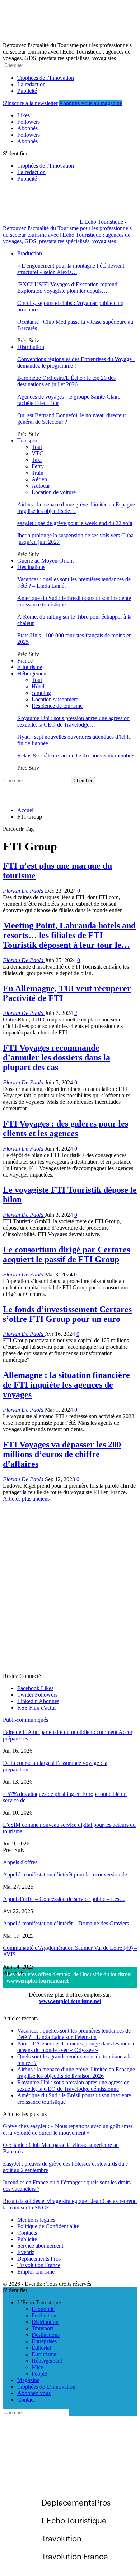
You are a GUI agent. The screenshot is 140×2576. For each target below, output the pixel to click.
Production (30, 253)
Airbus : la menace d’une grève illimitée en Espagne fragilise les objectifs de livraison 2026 (76, 2073)
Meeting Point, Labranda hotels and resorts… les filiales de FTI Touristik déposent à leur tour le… (69, 935)
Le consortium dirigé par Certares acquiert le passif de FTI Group (66, 1254)
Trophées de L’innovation (46, 2387)
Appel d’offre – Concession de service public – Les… (64, 1899)
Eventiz (26, 2252)
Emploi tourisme (36, 2272)
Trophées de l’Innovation (46, 78)
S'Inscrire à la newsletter (30, 103)
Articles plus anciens (26, 1499)
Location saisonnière (55, 699)
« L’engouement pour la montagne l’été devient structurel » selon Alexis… (71, 269)
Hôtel (38, 686)
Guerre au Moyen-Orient (45, 561)
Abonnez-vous (34, 2393)
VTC (38, 453)
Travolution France (39, 2265)
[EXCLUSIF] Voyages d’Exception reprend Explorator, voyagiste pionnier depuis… (67, 288)
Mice (37, 2367)
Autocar (41, 486)
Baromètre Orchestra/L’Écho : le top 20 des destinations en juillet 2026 (66, 381)
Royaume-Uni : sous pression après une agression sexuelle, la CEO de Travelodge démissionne (73, 2086)
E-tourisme (30, 667)
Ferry (38, 466)
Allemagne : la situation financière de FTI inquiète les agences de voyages (66, 1385)
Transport (28, 440)
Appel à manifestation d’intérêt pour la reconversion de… (68, 1874)
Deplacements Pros (39, 2259)
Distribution (31, 347)
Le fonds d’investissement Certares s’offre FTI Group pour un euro (67, 1314)
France (25, 661)
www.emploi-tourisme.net (38, 1981)
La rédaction (31, 84)
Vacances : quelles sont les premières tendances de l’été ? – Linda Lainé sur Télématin (74, 2034)
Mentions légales (36, 2220)
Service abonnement (40, 2246)
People (39, 2374)
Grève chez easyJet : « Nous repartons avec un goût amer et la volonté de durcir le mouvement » (68, 2129)
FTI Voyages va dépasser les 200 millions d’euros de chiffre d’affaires (62, 1454)
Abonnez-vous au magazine (90, 103)
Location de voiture (54, 492)
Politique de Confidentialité (48, 2226)
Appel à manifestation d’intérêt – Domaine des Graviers (66, 1923)
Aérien (39, 479)
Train (38, 473)
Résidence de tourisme (57, 706)
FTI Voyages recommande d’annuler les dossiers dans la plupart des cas (57, 1057)
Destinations (31, 567)
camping (41, 693)
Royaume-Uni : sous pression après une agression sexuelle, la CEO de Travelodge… (73, 721)
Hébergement (32, 673)
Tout (37, 447)
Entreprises (44, 2341)
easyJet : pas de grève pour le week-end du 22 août (75, 523)
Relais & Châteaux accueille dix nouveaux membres (76, 755)
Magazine (28, 2380)
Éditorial (41, 2348)
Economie (43, 2309)
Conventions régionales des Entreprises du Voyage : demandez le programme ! (76, 362)
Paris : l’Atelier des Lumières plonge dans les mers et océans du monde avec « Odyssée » (77, 2047)
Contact (26, 2400)
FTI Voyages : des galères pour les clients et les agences (66, 1128)
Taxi (37, 460)
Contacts (27, 2233)
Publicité (27, 91)
